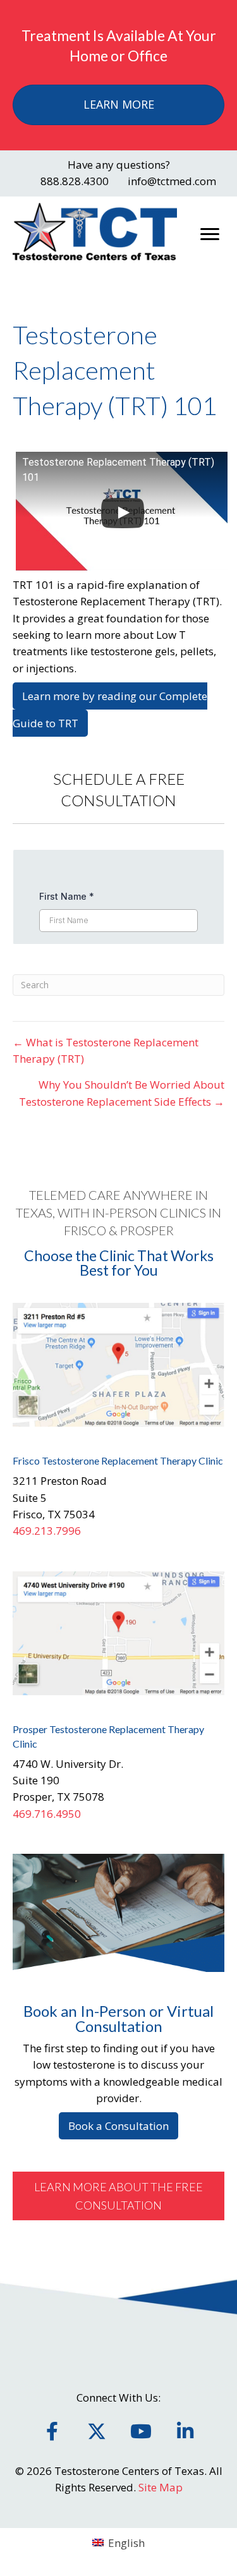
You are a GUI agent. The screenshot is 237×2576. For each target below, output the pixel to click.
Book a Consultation (118, 2126)
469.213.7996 (47, 1531)
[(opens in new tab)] (118, 1364)
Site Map (161, 2487)
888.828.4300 (75, 181)
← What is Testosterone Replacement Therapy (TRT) (106, 1050)
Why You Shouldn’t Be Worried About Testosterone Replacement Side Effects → (122, 1093)
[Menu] (210, 234)
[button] (118, 2196)
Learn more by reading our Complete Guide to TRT (110, 710)
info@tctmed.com (172, 181)
